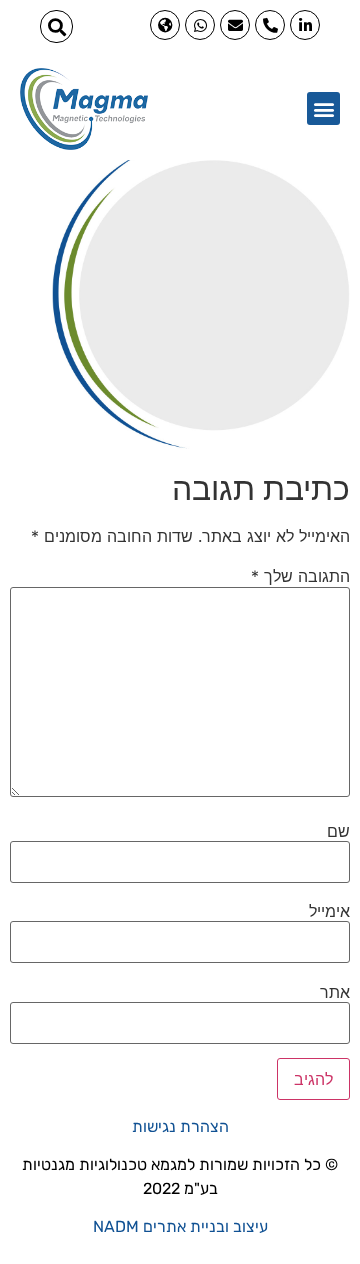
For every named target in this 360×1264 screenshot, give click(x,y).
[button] (56, 26)
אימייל (329, 911)
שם (338, 831)
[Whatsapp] (200, 25)
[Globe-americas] (165, 25)
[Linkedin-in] (305, 25)
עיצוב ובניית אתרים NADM (180, 1226)
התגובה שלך (300, 576)
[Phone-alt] (270, 25)
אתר (335, 992)
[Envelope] (235, 25)
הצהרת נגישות (180, 1126)
